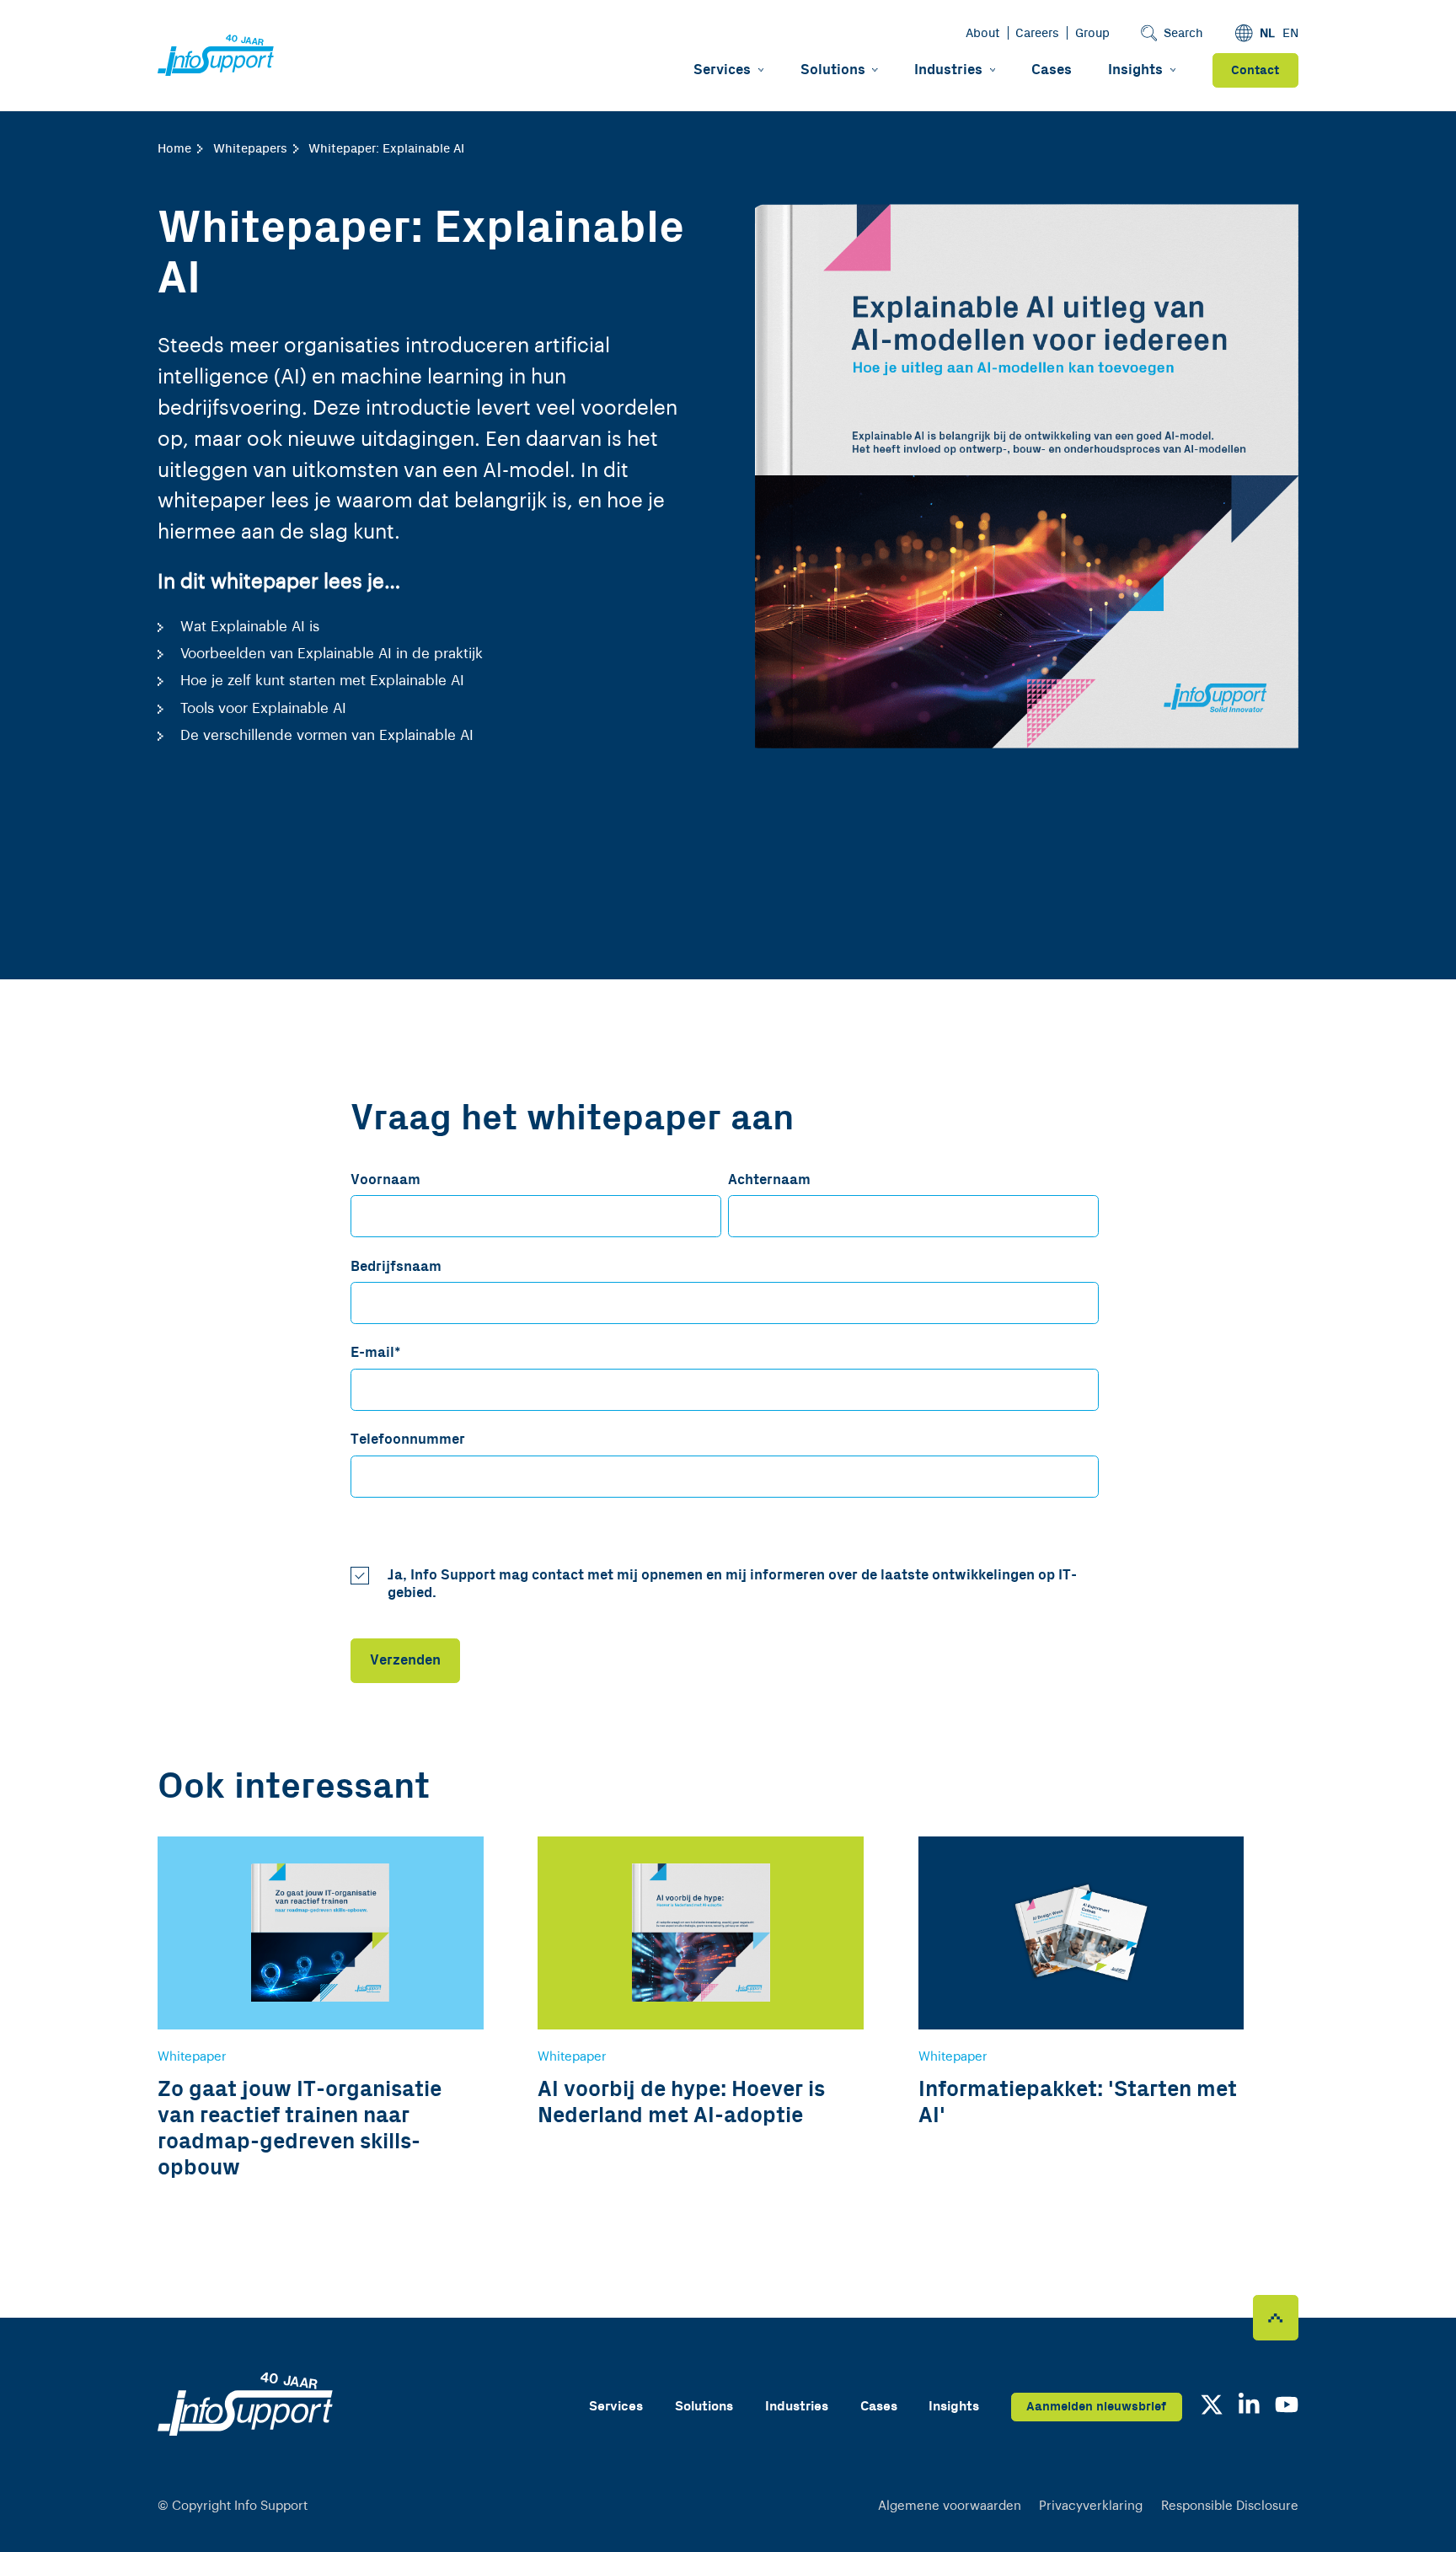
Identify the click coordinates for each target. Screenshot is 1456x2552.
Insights (1135, 70)
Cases (1052, 70)
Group (1092, 33)
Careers (1037, 33)
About (983, 33)
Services (722, 70)
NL (1267, 33)
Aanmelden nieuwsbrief (1096, 2407)
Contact (1255, 70)
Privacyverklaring (1091, 2506)
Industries (948, 70)
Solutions (833, 70)
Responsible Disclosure (1230, 2506)
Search (1183, 33)
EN (1290, 33)
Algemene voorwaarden (950, 2506)
